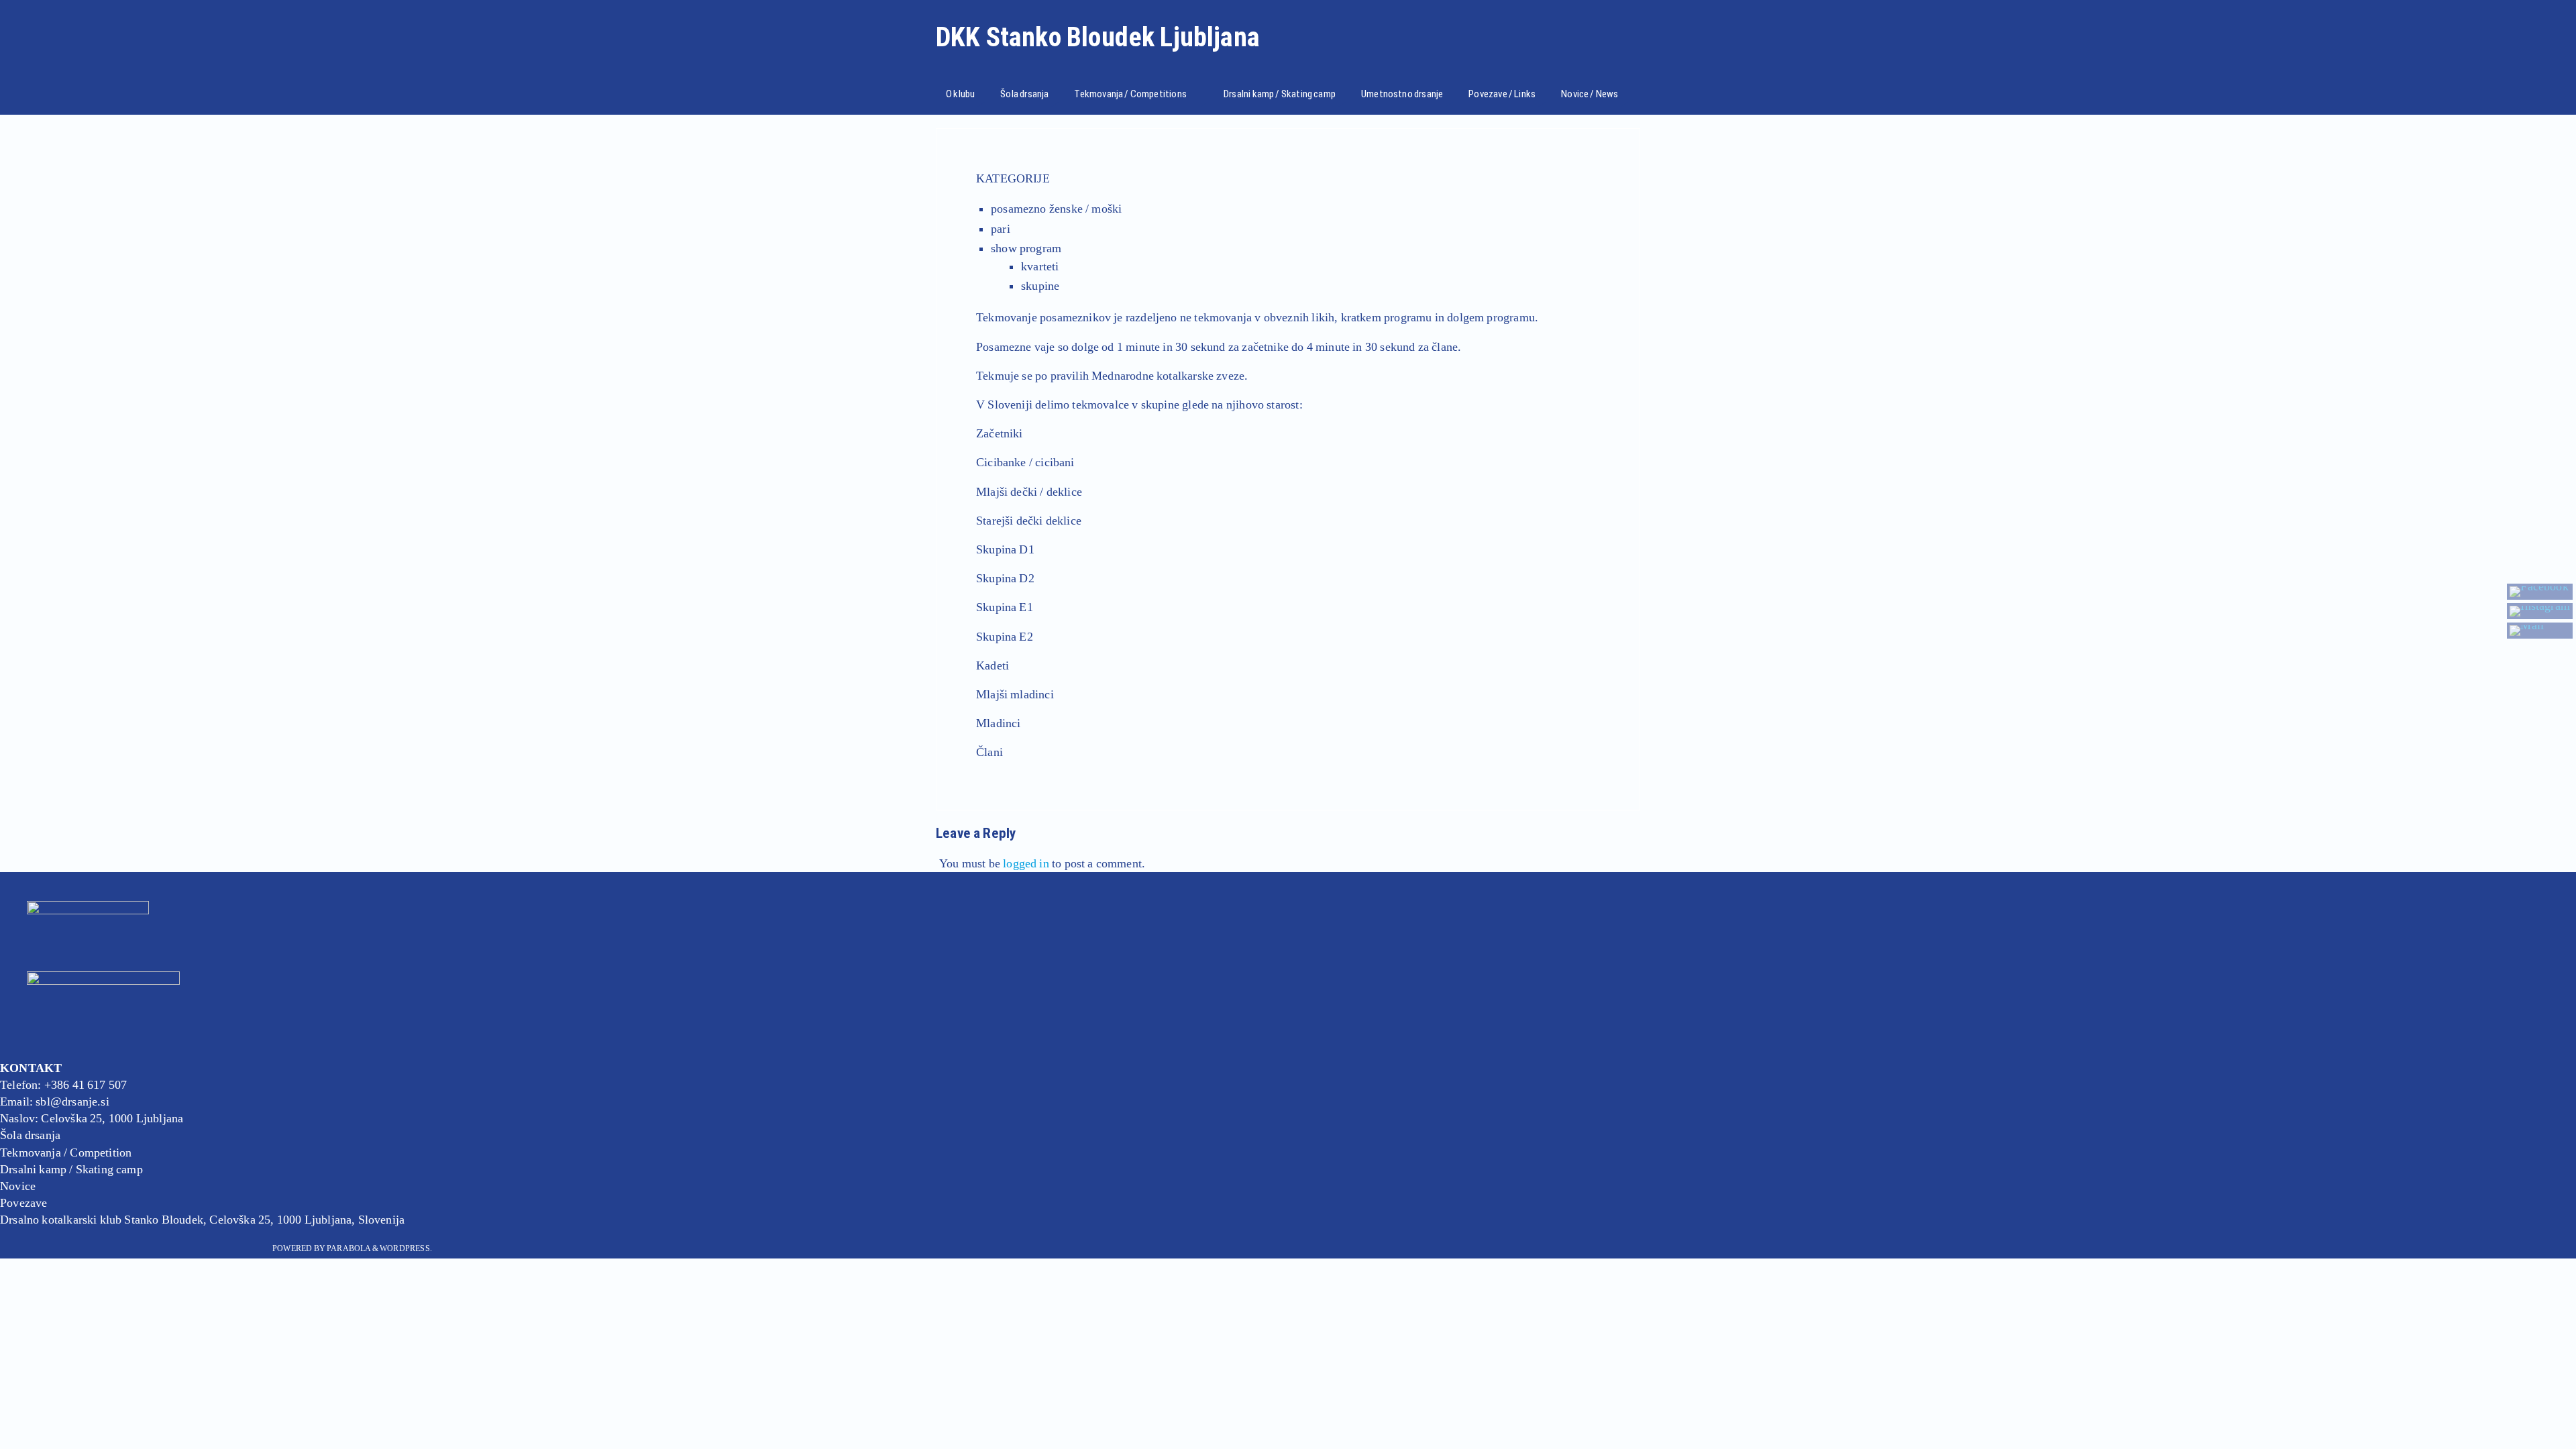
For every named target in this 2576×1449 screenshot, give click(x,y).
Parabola (348, 1248)
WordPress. (406, 1248)
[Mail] (2540, 631)
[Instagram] (2540, 611)
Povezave (23, 1203)
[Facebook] (2540, 592)
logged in (1026, 863)
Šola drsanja (30, 1135)
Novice (18, 1186)
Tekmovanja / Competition (66, 1152)
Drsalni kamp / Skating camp (71, 1169)
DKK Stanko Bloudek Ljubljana (1098, 38)
